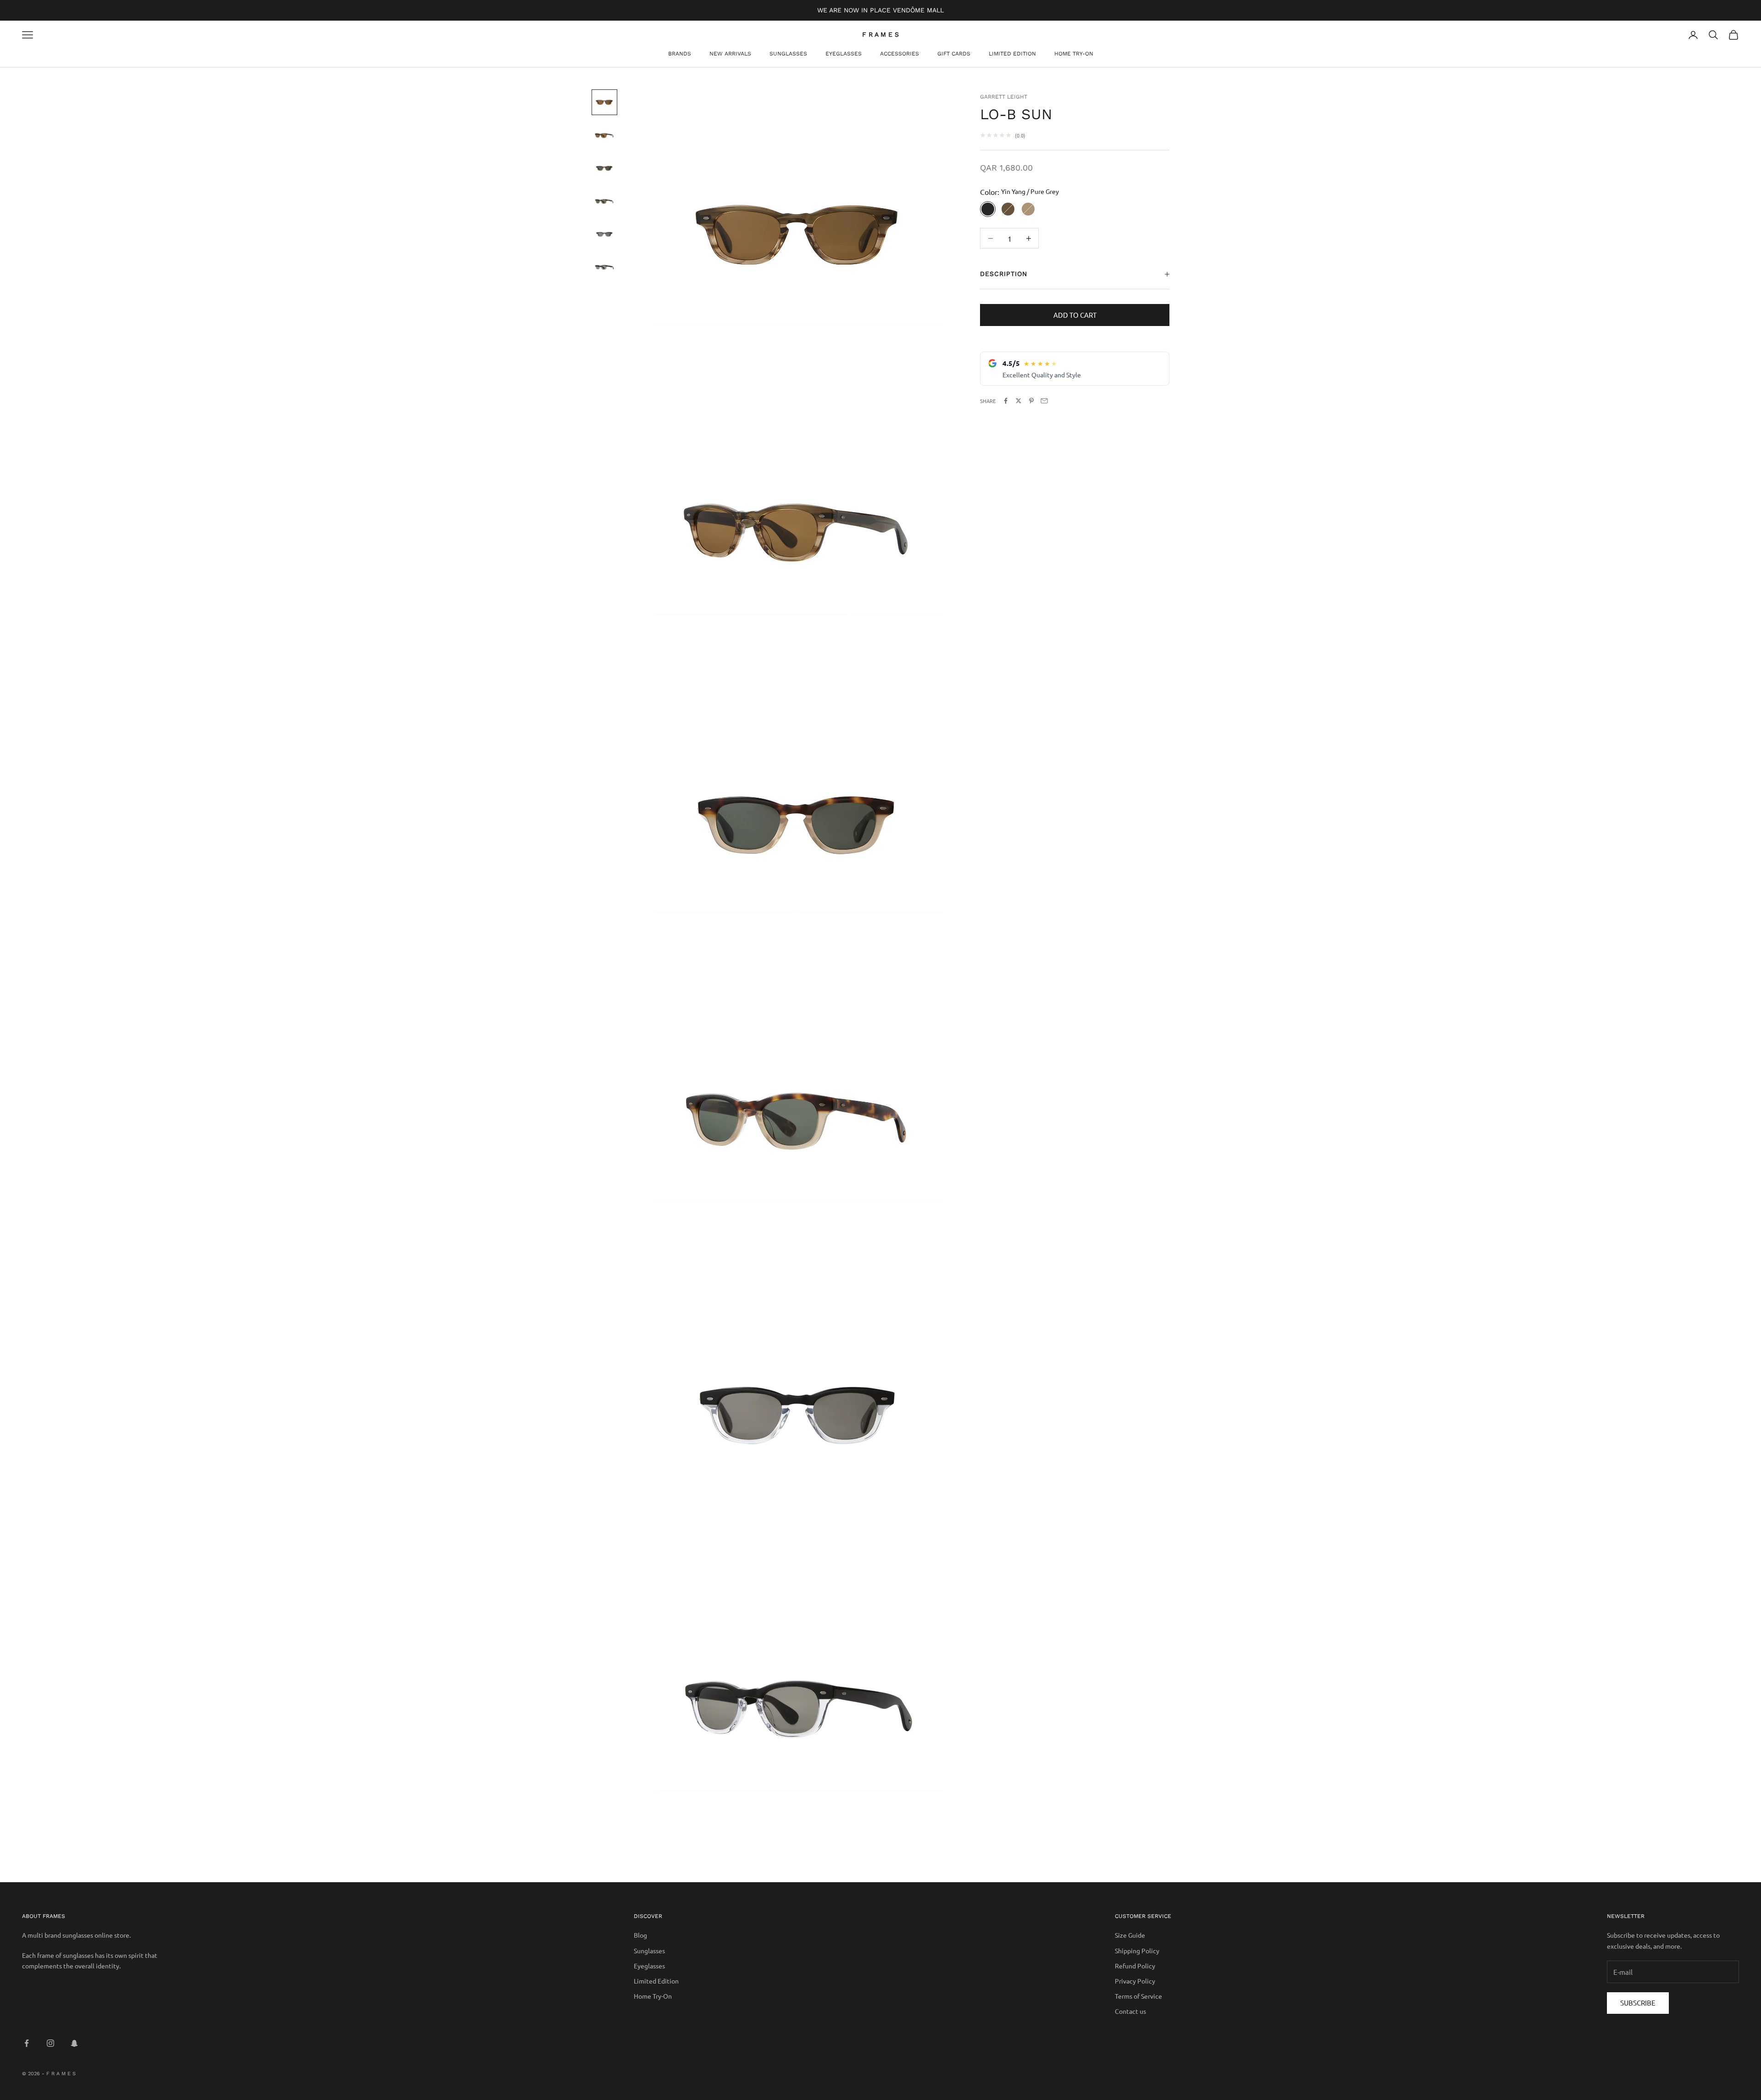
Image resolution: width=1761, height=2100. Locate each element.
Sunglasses (788, 54)
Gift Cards (954, 54)
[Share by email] (1044, 401)
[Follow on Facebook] (27, 2043)
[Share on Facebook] (1006, 401)
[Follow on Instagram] (50, 2043)
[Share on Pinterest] (1031, 401)
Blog (640, 1935)
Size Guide (1130, 1935)
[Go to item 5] (604, 234)
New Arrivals (730, 54)
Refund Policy (1135, 1966)
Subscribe (1638, 2003)
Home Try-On (1074, 54)
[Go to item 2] (604, 135)
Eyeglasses (844, 54)
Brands (680, 54)
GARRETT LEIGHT (1004, 97)
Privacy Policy (1135, 1981)
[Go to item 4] (604, 201)
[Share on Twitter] (1019, 401)
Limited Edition (1012, 54)
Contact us (1130, 2011)
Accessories (900, 54)
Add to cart (1075, 315)
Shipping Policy (1137, 1951)
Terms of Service (1138, 1996)
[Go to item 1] (604, 102)
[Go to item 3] (604, 168)
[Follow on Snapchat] (74, 2043)
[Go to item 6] (604, 267)
